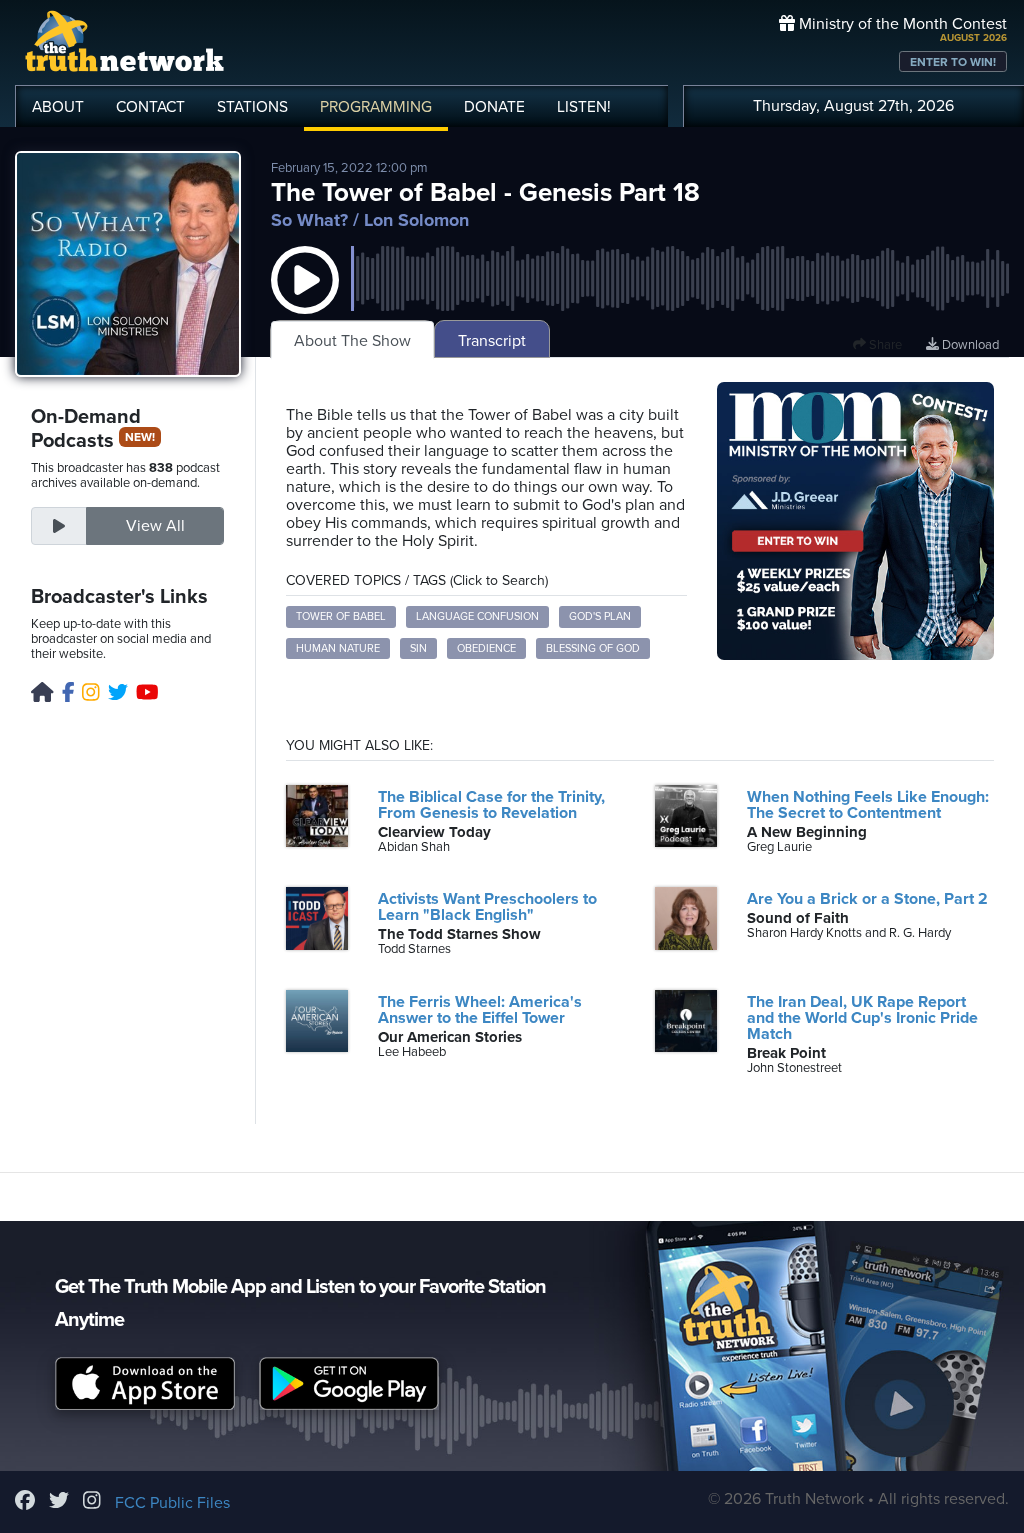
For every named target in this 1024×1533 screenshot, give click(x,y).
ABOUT (58, 107)
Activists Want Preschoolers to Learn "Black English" (487, 907)
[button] (305, 300)
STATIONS (252, 107)
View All (155, 526)
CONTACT (150, 107)
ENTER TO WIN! (953, 62)
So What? (309, 220)
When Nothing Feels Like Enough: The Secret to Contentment (868, 805)
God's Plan (600, 616)
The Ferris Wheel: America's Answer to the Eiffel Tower (480, 1010)
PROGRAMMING (376, 107)
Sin (418, 648)
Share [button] (884, 345)
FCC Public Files (172, 1503)
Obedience (486, 648)
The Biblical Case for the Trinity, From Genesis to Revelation (491, 805)
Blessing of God (593, 648)
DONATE (494, 107)
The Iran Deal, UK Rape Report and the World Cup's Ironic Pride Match (862, 1018)
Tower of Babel (341, 616)
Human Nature (338, 648)
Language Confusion (477, 616)
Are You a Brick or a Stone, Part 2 (867, 899)
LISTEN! (584, 107)
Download (969, 345)
